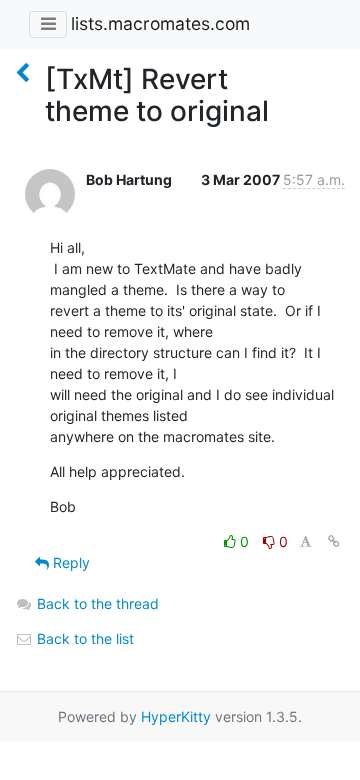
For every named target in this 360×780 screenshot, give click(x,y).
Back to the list (83, 638)
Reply (69, 562)
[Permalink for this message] (334, 541)
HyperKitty (176, 716)
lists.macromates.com (160, 23)
